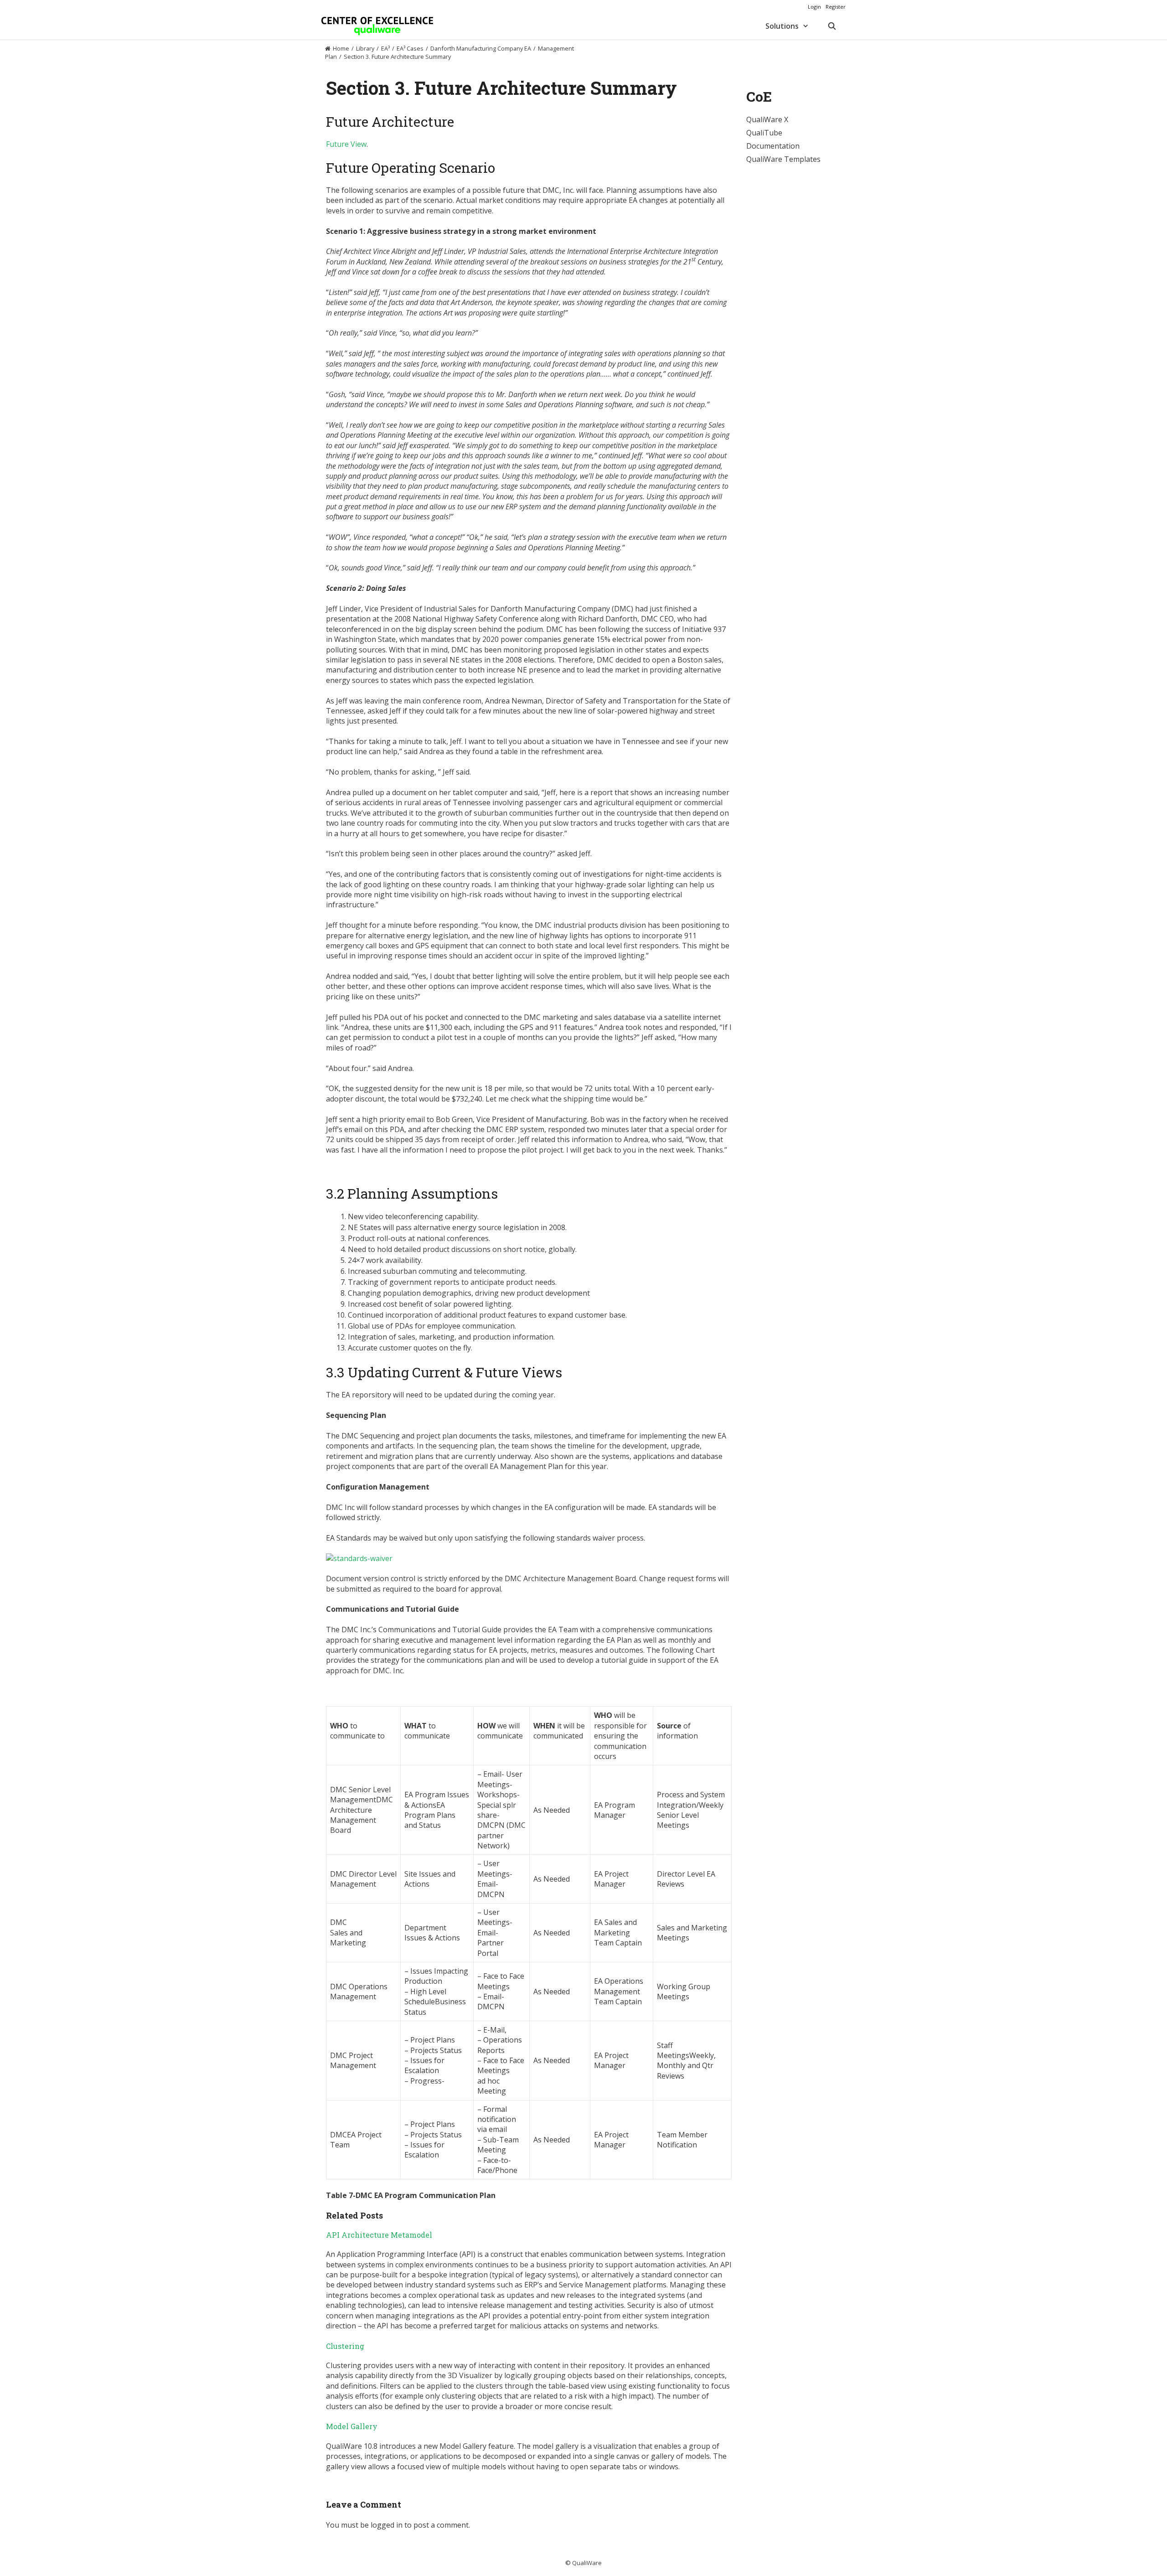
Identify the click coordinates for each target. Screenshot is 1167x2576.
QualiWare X (767, 119)
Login (814, 7)
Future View (346, 144)
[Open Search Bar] (832, 26)
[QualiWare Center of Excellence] (377, 26)
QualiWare (587, 2563)
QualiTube (764, 133)
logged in (387, 2525)
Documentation (773, 146)
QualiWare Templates (783, 159)
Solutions (782, 26)
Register (836, 7)
